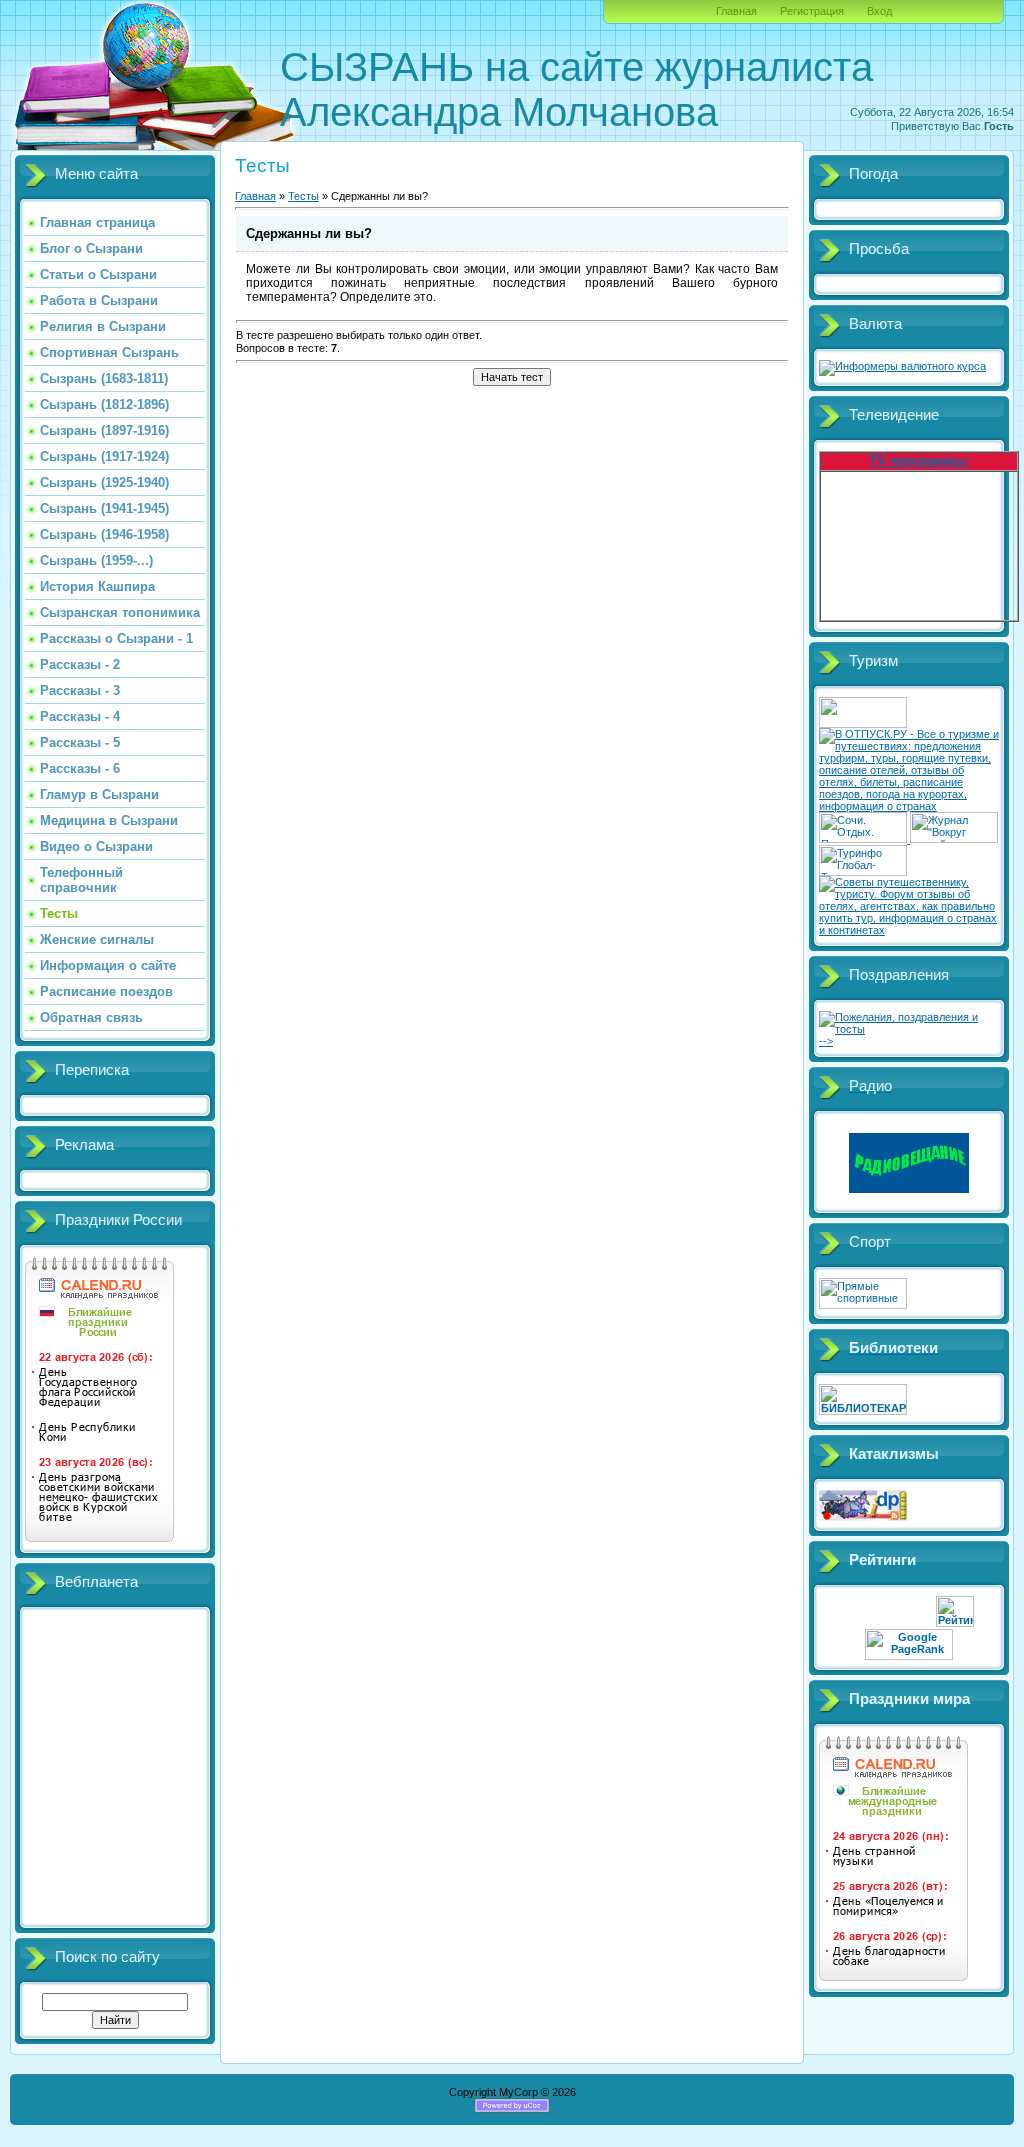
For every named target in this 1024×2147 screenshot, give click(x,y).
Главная (736, 11)
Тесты (303, 196)
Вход (879, 11)
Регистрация (812, 11)
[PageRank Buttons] (909, 1656)
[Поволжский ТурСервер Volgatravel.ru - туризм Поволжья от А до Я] (863, 724)
